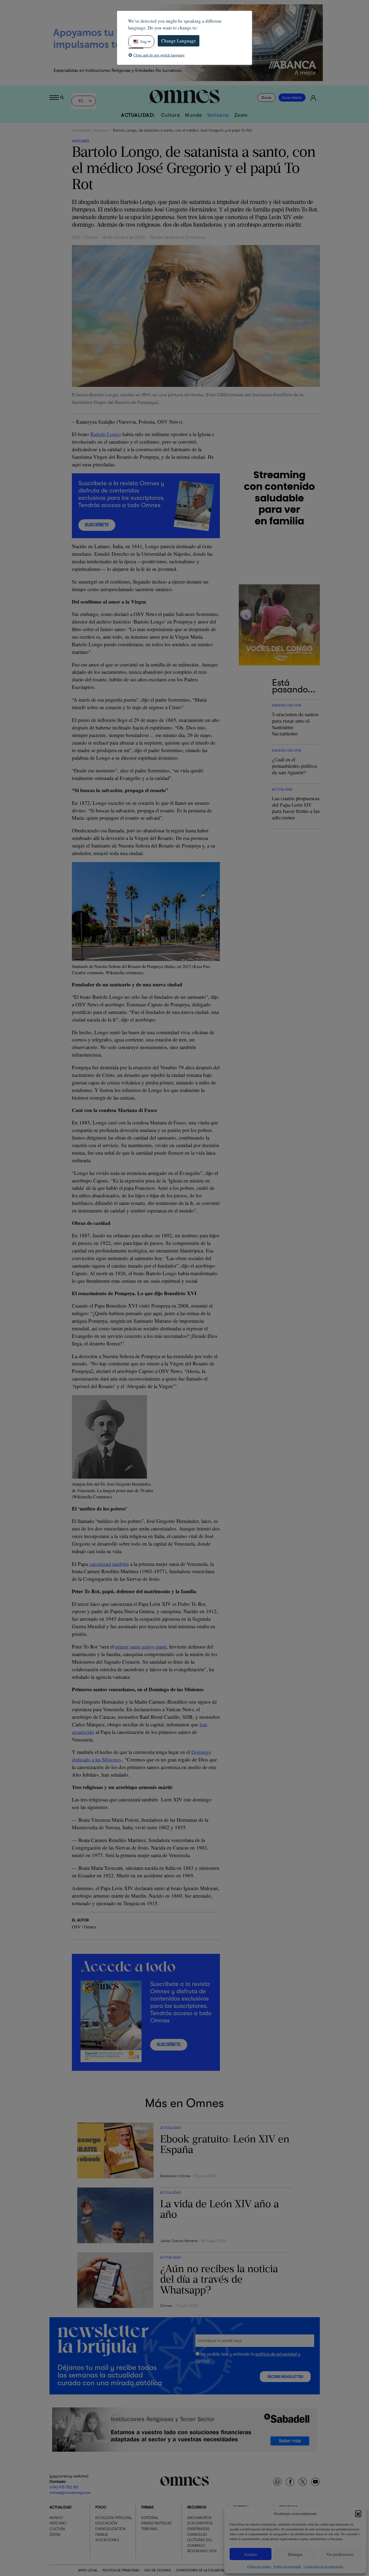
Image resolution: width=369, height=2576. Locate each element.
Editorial (150, 2518)
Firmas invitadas (156, 2523)
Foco (101, 2507)
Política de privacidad (287, 2566)
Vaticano (218, 115)
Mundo (194, 115)
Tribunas (149, 2529)
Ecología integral (114, 2518)
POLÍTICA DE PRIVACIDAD (121, 2570)
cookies (202, 2360)
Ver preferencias (340, 2554)
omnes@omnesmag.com (70, 2493)
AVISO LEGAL (88, 2570)
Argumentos (199, 2518)
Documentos (200, 2523)
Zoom (241, 115)
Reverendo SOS (202, 2551)
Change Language (179, 41)
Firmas (147, 2507)
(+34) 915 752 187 (64, 2487)
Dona (266, 98)
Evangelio (197, 2534)
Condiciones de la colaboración (323, 2566)
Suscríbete (292, 98)
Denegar (295, 2554)
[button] (358, 2513)
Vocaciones (107, 2540)
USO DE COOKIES (158, 2570)
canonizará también (109, 1564)
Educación (106, 2523)
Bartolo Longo (106, 434)
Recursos (197, 2507)
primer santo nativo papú (141, 1647)
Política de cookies (259, 2566)
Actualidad (81, 130)
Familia (102, 2534)
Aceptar (251, 2554)
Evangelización (110, 2529)
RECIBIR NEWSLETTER (285, 2377)
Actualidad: (138, 115)
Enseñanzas (198, 2529)
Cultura (171, 115)
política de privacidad (276, 2354)
